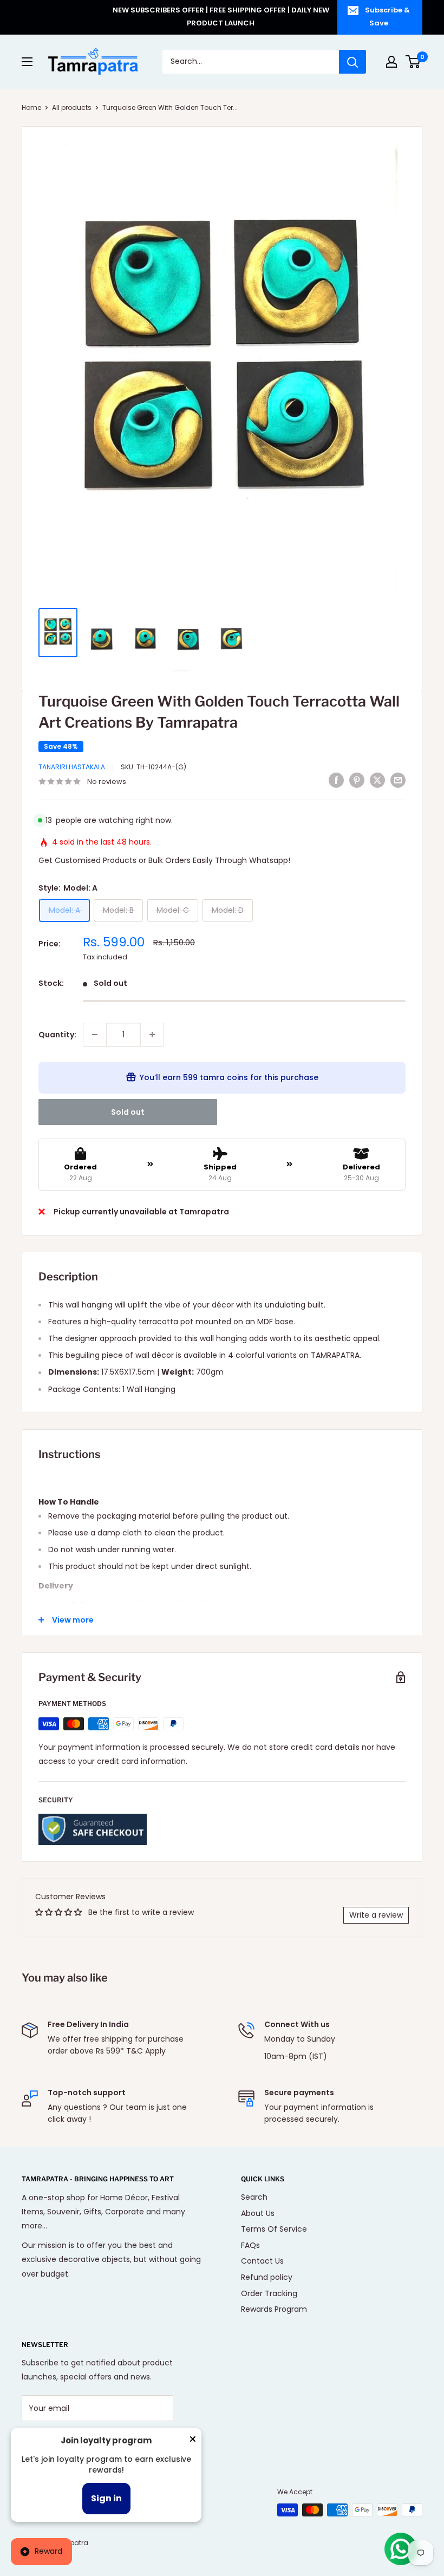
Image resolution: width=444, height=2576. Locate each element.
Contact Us (262, 2261)
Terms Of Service (274, 2229)
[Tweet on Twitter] (377, 780)
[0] (413, 62)
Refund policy (267, 2277)
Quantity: (57, 1035)
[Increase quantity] (152, 1035)
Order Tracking (269, 2293)
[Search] (352, 62)
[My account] (391, 62)
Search (254, 2197)
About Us (258, 2213)
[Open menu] (27, 62)
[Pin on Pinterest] (357, 780)
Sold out (128, 1112)
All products (72, 107)
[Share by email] (398, 780)
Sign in (106, 2498)
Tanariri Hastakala (72, 767)
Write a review (376, 1915)
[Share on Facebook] (336, 780)
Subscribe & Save (387, 17)
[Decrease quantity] (95, 1035)
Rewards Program (274, 2309)
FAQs (250, 2245)
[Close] (193, 2441)
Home (31, 107)
